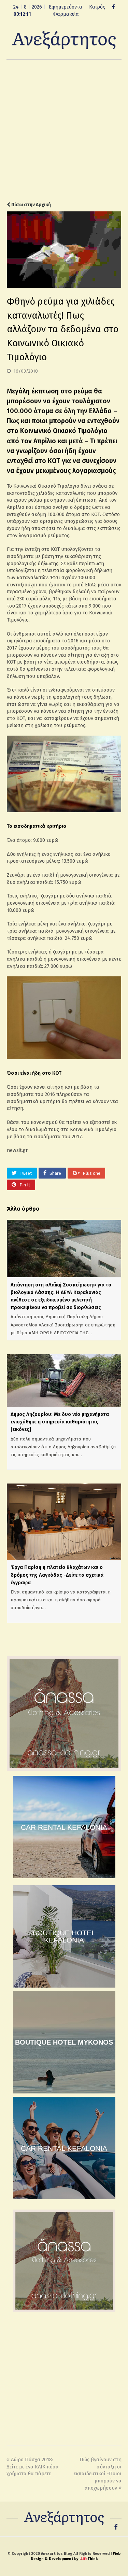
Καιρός (97, 7)
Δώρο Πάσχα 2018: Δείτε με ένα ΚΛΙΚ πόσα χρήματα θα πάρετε (33, 2467)
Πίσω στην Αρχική (31, 205)
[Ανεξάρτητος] (64, 40)
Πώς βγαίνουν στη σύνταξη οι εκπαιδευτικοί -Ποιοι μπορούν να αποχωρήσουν (98, 2474)
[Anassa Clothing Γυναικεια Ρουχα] (64, 1769)
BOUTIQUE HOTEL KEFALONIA (64, 1936)
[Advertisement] (64, 131)
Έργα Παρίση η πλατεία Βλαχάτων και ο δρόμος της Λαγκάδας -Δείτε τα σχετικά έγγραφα (57, 1575)
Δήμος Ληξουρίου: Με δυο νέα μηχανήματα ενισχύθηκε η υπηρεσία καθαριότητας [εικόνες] (60, 1422)
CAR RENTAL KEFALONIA (64, 1827)
